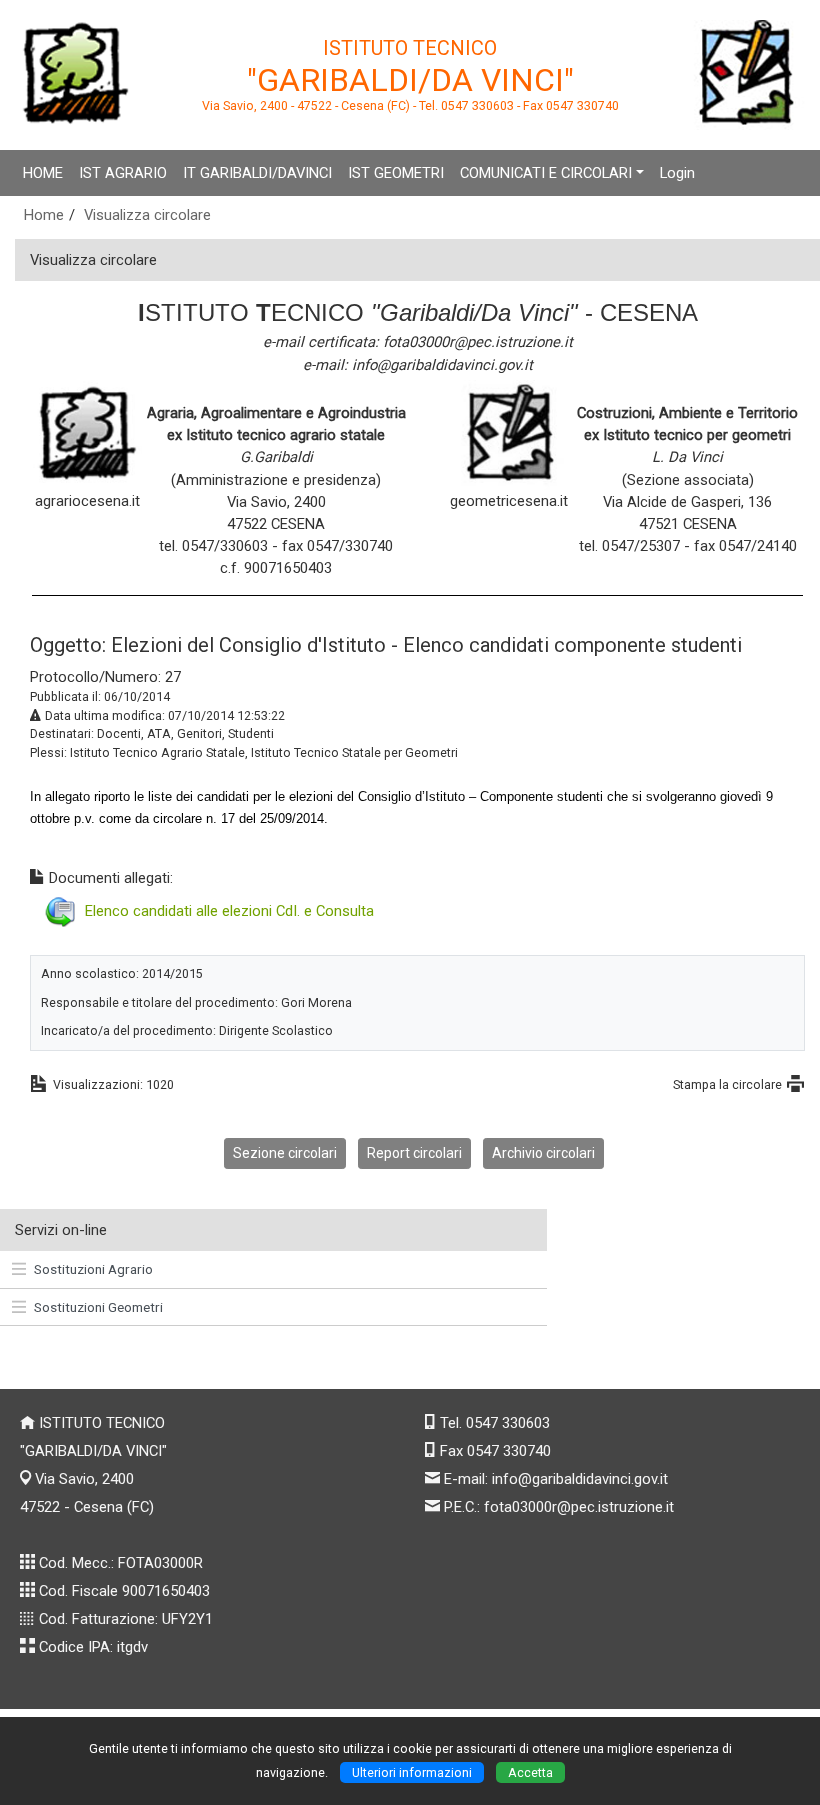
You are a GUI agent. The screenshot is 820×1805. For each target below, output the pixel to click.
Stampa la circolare (727, 1084)
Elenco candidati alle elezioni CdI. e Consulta (229, 911)
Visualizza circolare (147, 215)
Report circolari (414, 1153)
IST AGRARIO (123, 173)
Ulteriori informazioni (412, 1772)
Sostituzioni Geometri (98, 1307)
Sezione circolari (285, 1153)
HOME (43, 173)
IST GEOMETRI (396, 173)
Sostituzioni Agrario (93, 1269)
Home (44, 215)
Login (677, 173)
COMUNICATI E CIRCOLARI (546, 173)
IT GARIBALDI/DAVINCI (257, 173)
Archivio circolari (543, 1153)
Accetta (530, 1772)
